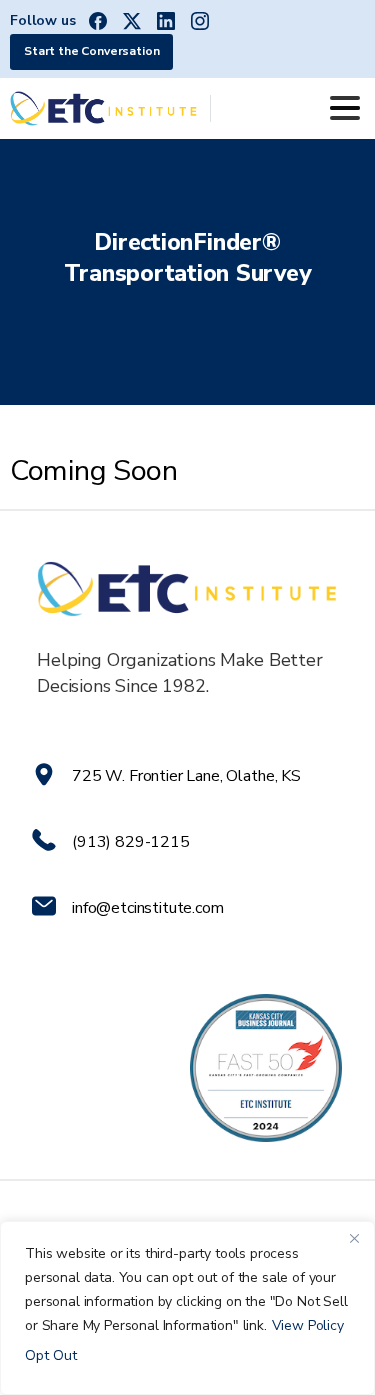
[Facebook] (98, 21)
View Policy (308, 1325)
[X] (132, 21)
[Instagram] (200, 21)
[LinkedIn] (166, 21)
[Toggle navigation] (345, 108)
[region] (187, 1308)
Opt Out (51, 1355)
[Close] (354, 1238)
